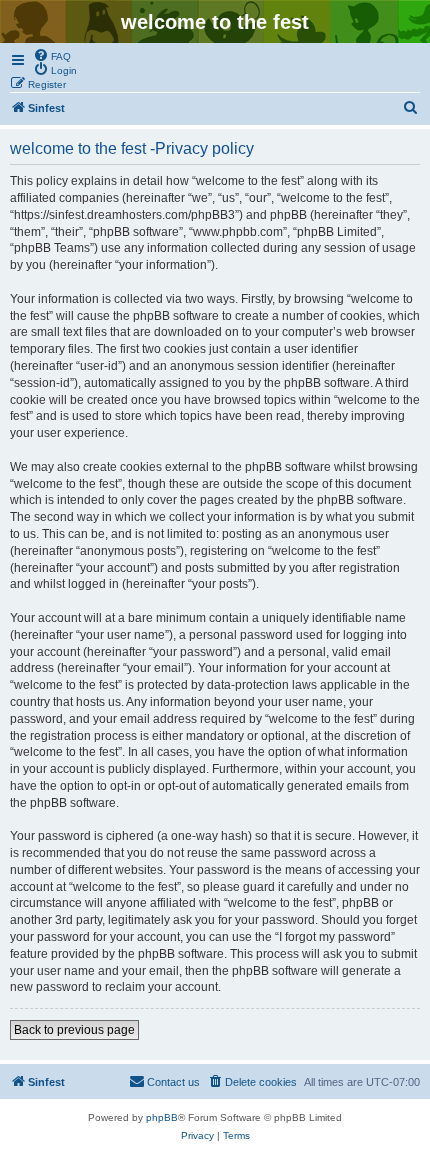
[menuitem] (52, 55)
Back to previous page (74, 1030)
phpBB (162, 1117)
